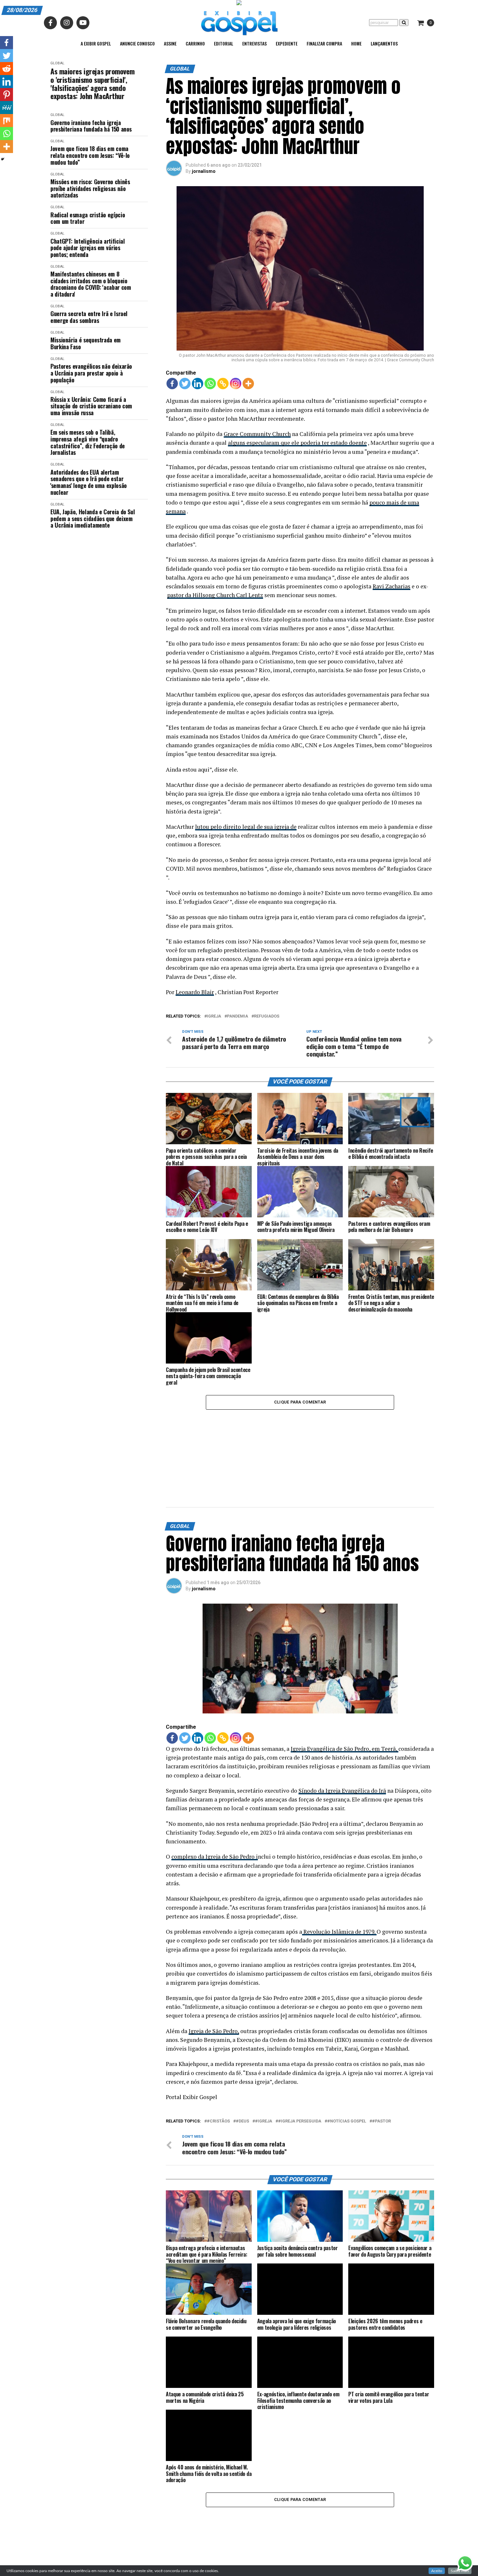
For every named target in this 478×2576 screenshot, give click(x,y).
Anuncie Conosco (137, 43)
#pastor (381, 2053)
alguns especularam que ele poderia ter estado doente (297, 443)
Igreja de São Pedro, (214, 1963)
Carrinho (195, 43)
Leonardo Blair (195, 992)
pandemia (238, 1016)
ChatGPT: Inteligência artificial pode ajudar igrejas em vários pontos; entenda (87, 248)
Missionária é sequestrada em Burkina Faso (86, 343)
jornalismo (204, 171)
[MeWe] (7, 108)
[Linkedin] (198, 384)
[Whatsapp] (210, 384)
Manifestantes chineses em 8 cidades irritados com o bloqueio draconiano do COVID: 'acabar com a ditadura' (91, 284)
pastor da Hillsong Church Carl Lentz (215, 595)
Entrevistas (254, 43)
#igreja (264, 2053)
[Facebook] (172, 384)
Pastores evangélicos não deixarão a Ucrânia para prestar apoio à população (91, 373)
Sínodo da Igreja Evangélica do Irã (342, 1722)
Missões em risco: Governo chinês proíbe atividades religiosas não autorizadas (90, 188)
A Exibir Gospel (96, 43)
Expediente (287, 43)
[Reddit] (7, 69)
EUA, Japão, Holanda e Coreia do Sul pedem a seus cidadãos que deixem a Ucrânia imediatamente (93, 519)
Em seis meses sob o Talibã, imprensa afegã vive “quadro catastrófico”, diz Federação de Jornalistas (88, 442)
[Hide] (3, 159)
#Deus (242, 2053)
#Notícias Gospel (347, 2053)
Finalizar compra (324, 43)
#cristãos (218, 2053)
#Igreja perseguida (300, 2053)
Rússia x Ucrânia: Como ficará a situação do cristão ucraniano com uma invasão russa (91, 406)
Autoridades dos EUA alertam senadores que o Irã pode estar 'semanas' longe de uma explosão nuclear (89, 482)
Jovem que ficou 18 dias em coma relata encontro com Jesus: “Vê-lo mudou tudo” (90, 155)
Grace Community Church (257, 434)
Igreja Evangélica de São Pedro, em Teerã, (345, 1680)
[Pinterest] (7, 95)
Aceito (437, 2571)
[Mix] (7, 121)
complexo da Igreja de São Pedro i (215, 1788)
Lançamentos (384, 43)
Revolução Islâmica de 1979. (339, 1863)
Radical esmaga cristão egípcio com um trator (88, 218)
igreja (214, 1016)
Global (57, 63)
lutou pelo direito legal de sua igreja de (246, 827)
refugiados (267, 1016)
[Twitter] (185, 384)
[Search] (404, 23)
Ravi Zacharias (392, 586)
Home (356, 43)
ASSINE (170, 43)
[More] (248, 384)
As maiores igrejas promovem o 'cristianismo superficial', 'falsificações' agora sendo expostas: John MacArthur (92, 84)
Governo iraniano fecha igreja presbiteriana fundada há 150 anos (91, 126)
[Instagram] (236, 384)
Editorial (224, 43)
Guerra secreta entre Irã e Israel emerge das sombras (89, 317)
